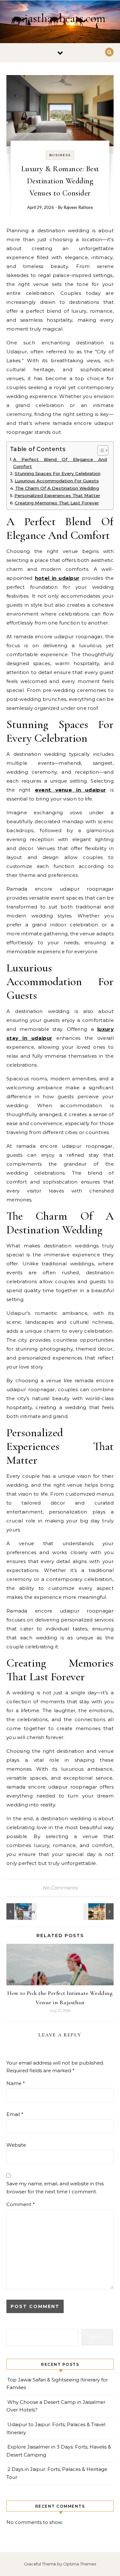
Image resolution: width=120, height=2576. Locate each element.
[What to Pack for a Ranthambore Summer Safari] (21, 1911)
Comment (21, 2204)
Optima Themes (80, 2564)
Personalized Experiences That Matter (57, 495)
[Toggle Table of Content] (100, 450)
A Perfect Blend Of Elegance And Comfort (60, 463)
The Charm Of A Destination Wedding (57, 488)
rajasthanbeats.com (60, 18)
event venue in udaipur (70, 790)
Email (15, 2114)
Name (16, 2083)
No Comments (60, 1888)
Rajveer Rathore (78, 208)
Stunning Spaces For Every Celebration (58, 473)
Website (16, 2145)
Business (60, 155)
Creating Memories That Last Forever (57, 503)
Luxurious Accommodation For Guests (57, 481)
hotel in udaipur (57, 578)
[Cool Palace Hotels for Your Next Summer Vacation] (99, 1911)
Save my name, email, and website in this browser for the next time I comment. (55, 2188)
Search (97, 2337)
